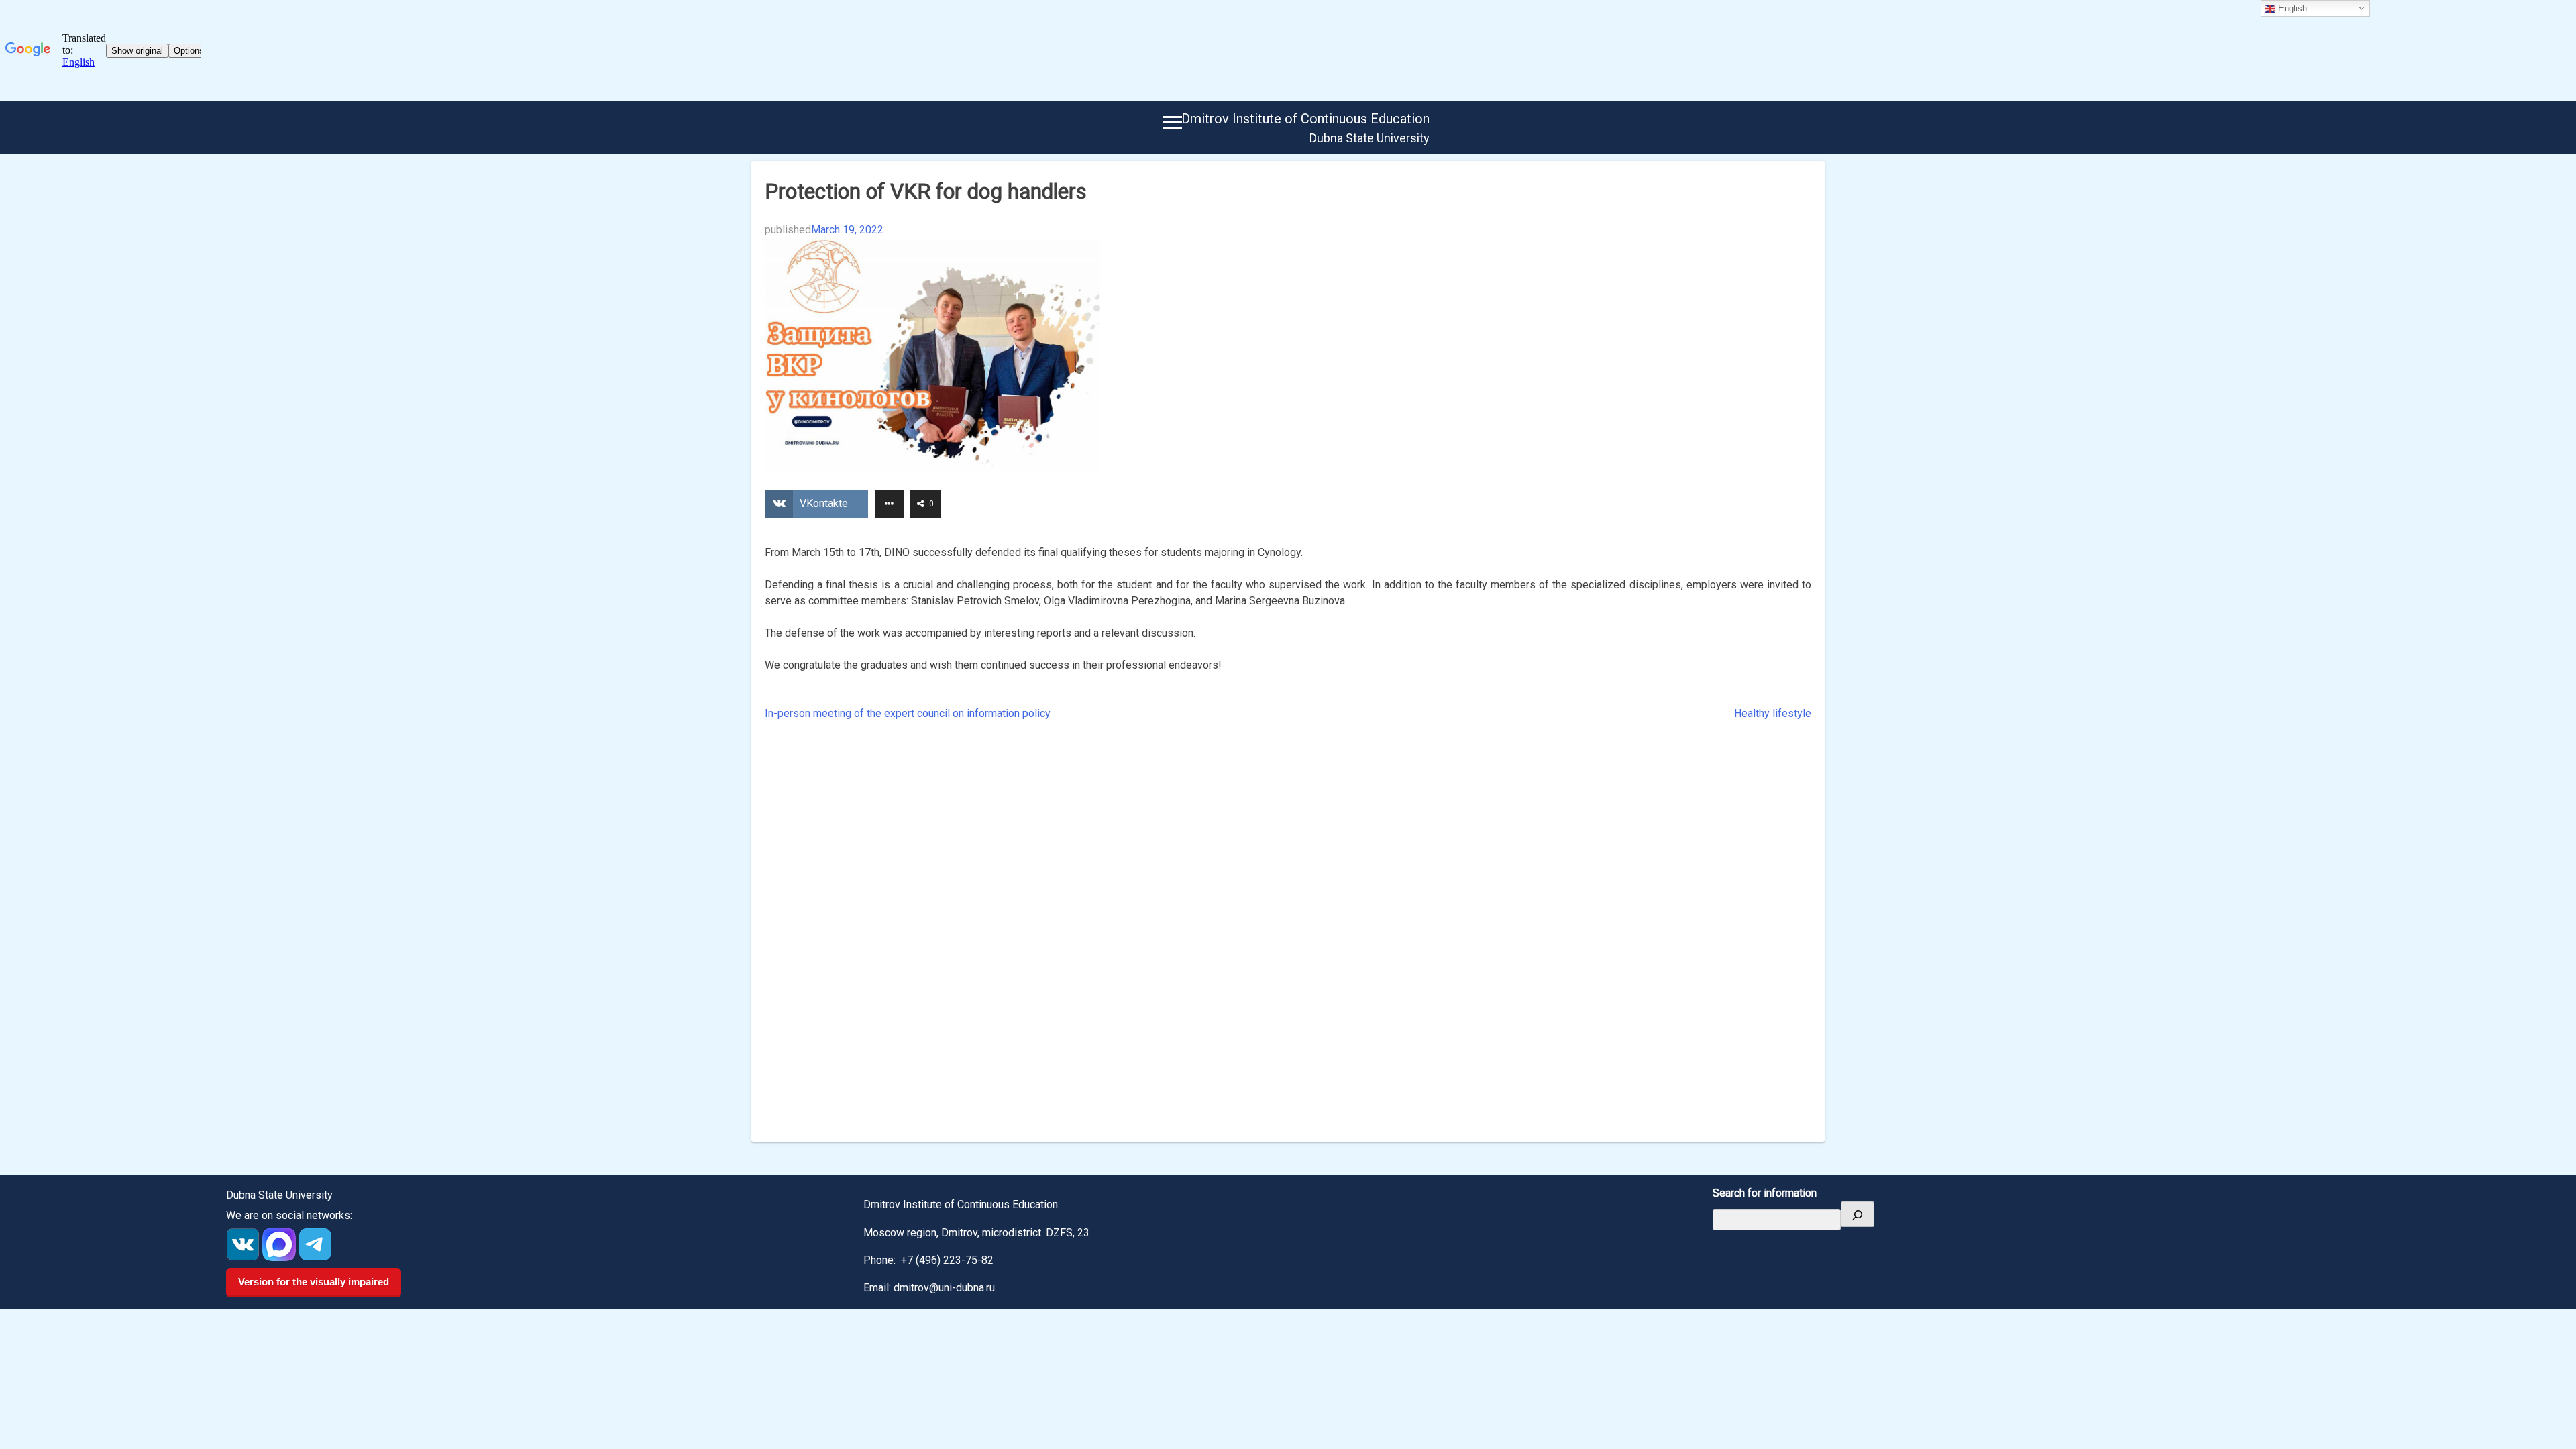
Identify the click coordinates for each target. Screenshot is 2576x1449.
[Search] (1858, 1214)
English (2291, 8)
